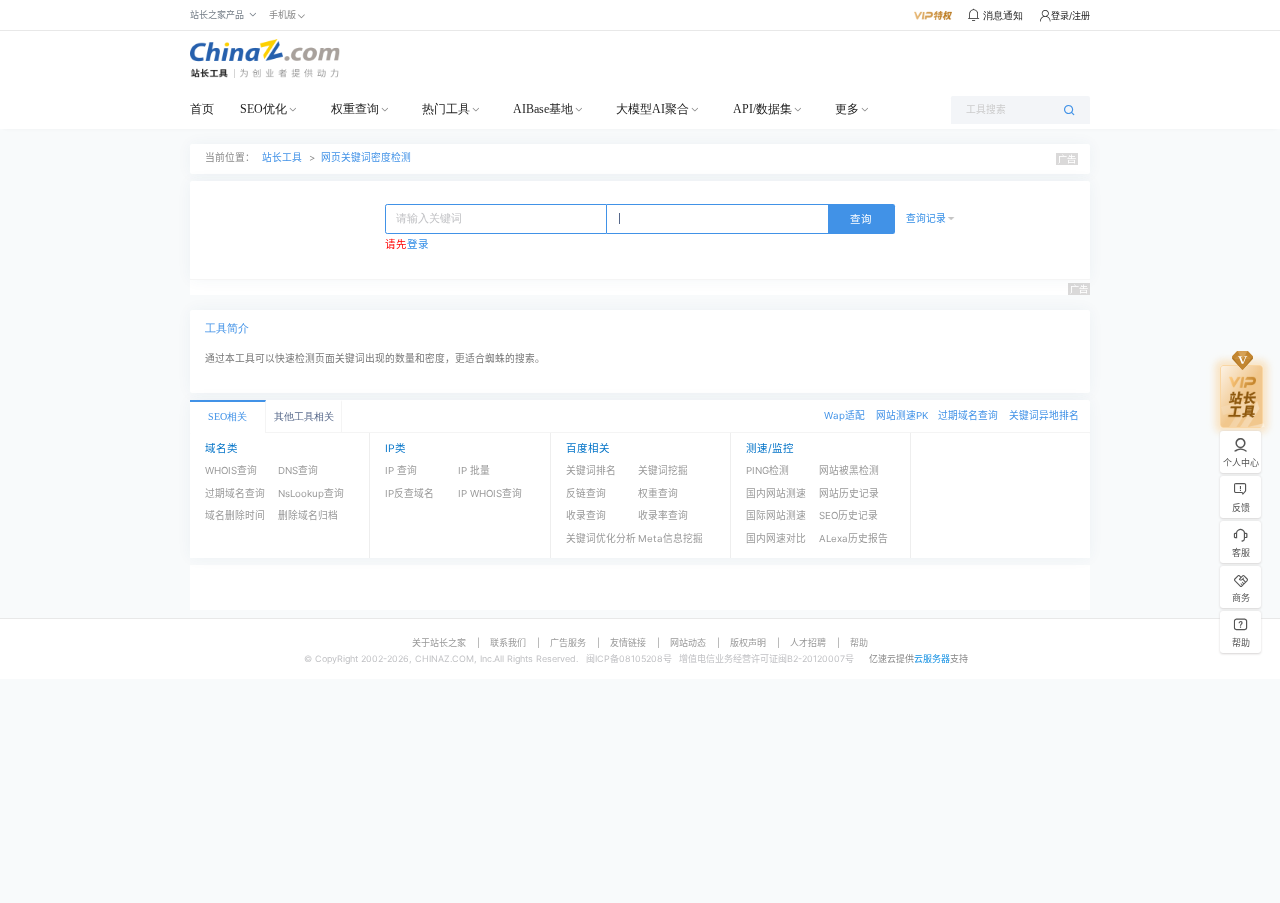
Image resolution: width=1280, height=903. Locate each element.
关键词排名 (591, 470)
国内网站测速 (776, 493)
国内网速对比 (776, 538)
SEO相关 (227, 416)
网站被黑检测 (849, 470)
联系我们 (508, 642)
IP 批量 (474, 470)
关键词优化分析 (601, 538)
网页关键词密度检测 (366, 157)
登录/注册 (1070, 15)
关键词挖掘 (663, 470)
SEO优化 (263, 109)
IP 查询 (401, 470)
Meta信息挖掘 (670, 538)
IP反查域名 (409, 493)
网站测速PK (902, 415)
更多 (847, 109)
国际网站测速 (776, 515)
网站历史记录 (849, 493)
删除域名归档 (308, 515)
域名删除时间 (235, 515)
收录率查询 (663, 515)
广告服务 (568, 642)
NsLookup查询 (311, 493)
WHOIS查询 (231, 470)
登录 (418, 244)
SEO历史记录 (848, 515)
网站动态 (688, 642)
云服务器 (932, 658)
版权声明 (748, 642)
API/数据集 (762, 109)
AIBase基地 (543, 109)
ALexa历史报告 (853, 538)
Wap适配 (844, 415)
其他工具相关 (304, 416)
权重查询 (355, 109)
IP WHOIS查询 (490, 493)
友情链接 (628, 642)
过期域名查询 (968, 415)
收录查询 (586, 515)
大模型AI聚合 (652, 109)
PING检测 (767, 470)
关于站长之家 (439, 642)
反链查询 (586, 493)
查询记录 (926, 218)
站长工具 (282, 157)
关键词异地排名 (1044, 415)
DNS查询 (298, 470)
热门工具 (446, 109)
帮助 (859, 642)
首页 (202, 109)
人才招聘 (808, 642)
